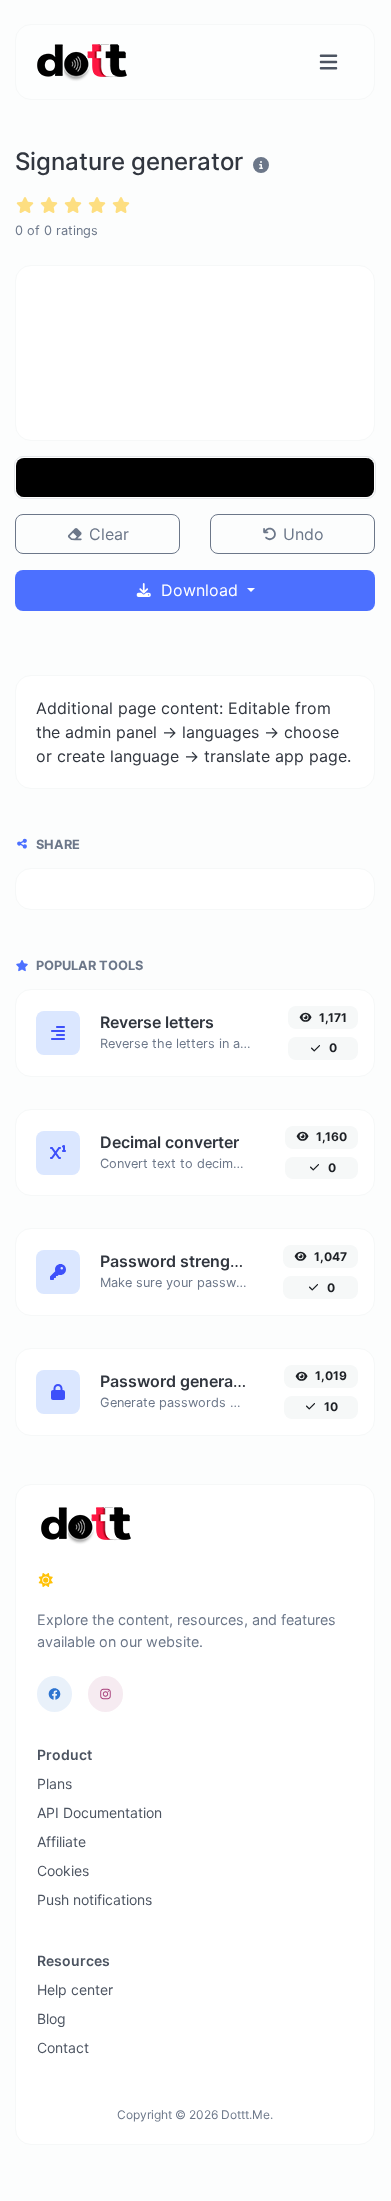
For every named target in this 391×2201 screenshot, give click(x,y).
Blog (51, 2018)
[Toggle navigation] (328, 62)
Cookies (63, 1870)
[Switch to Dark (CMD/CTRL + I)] (46, 1580)
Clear (106, 534)
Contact (63, 2047)
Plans (54, 1783)
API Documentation (99, 1812)
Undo (301, 534)
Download (199, 590)
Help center (75, 1989)
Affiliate (61, 1841)
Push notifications (94, 1899)
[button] (195, 477)
